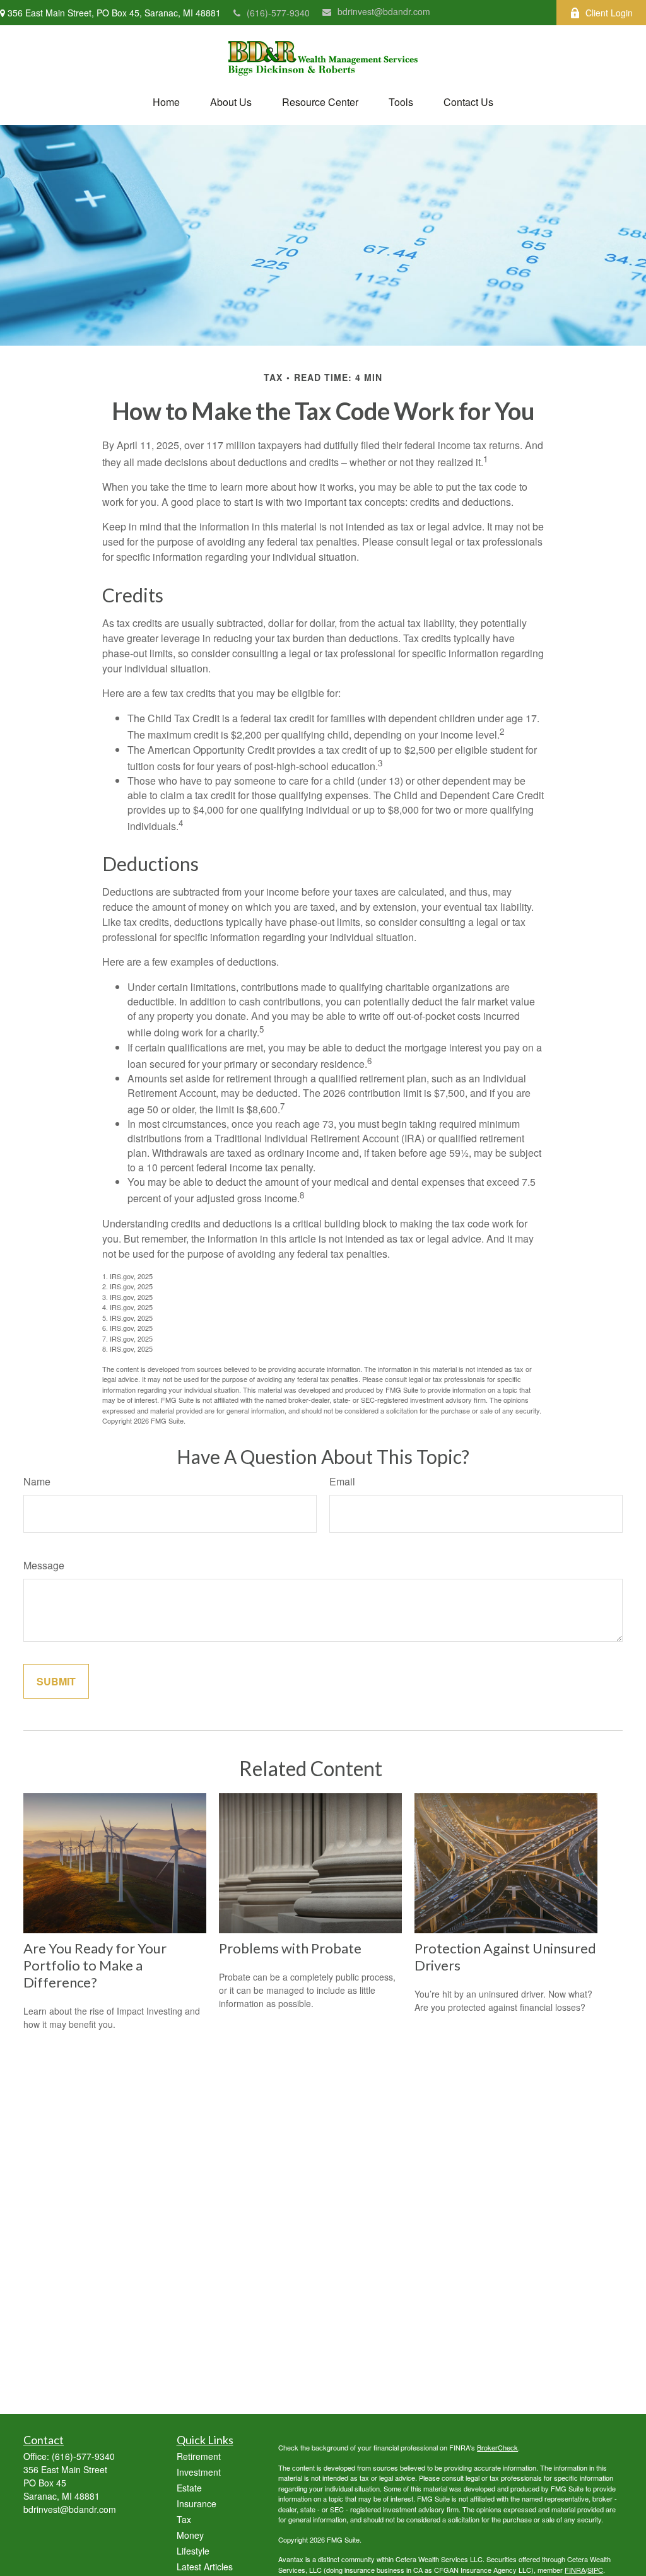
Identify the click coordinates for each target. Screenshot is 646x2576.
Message (44, 1565)
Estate (189, 2488)
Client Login (609, 13)
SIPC (595, 2570)
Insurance (197, 2503)
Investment (199, 2472)
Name (37, 1481)
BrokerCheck (497, 2447)
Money (190, 2535)
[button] (166, 102)
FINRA (575, 2570)
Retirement (199, 2456)
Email (342, 1481)
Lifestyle (193, 2551)
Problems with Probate (290, 1948)
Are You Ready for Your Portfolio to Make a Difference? (95, 1965)
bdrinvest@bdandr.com (384, 11)
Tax (184, 2519)
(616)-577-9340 (278, 13)
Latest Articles (205, 2567)
